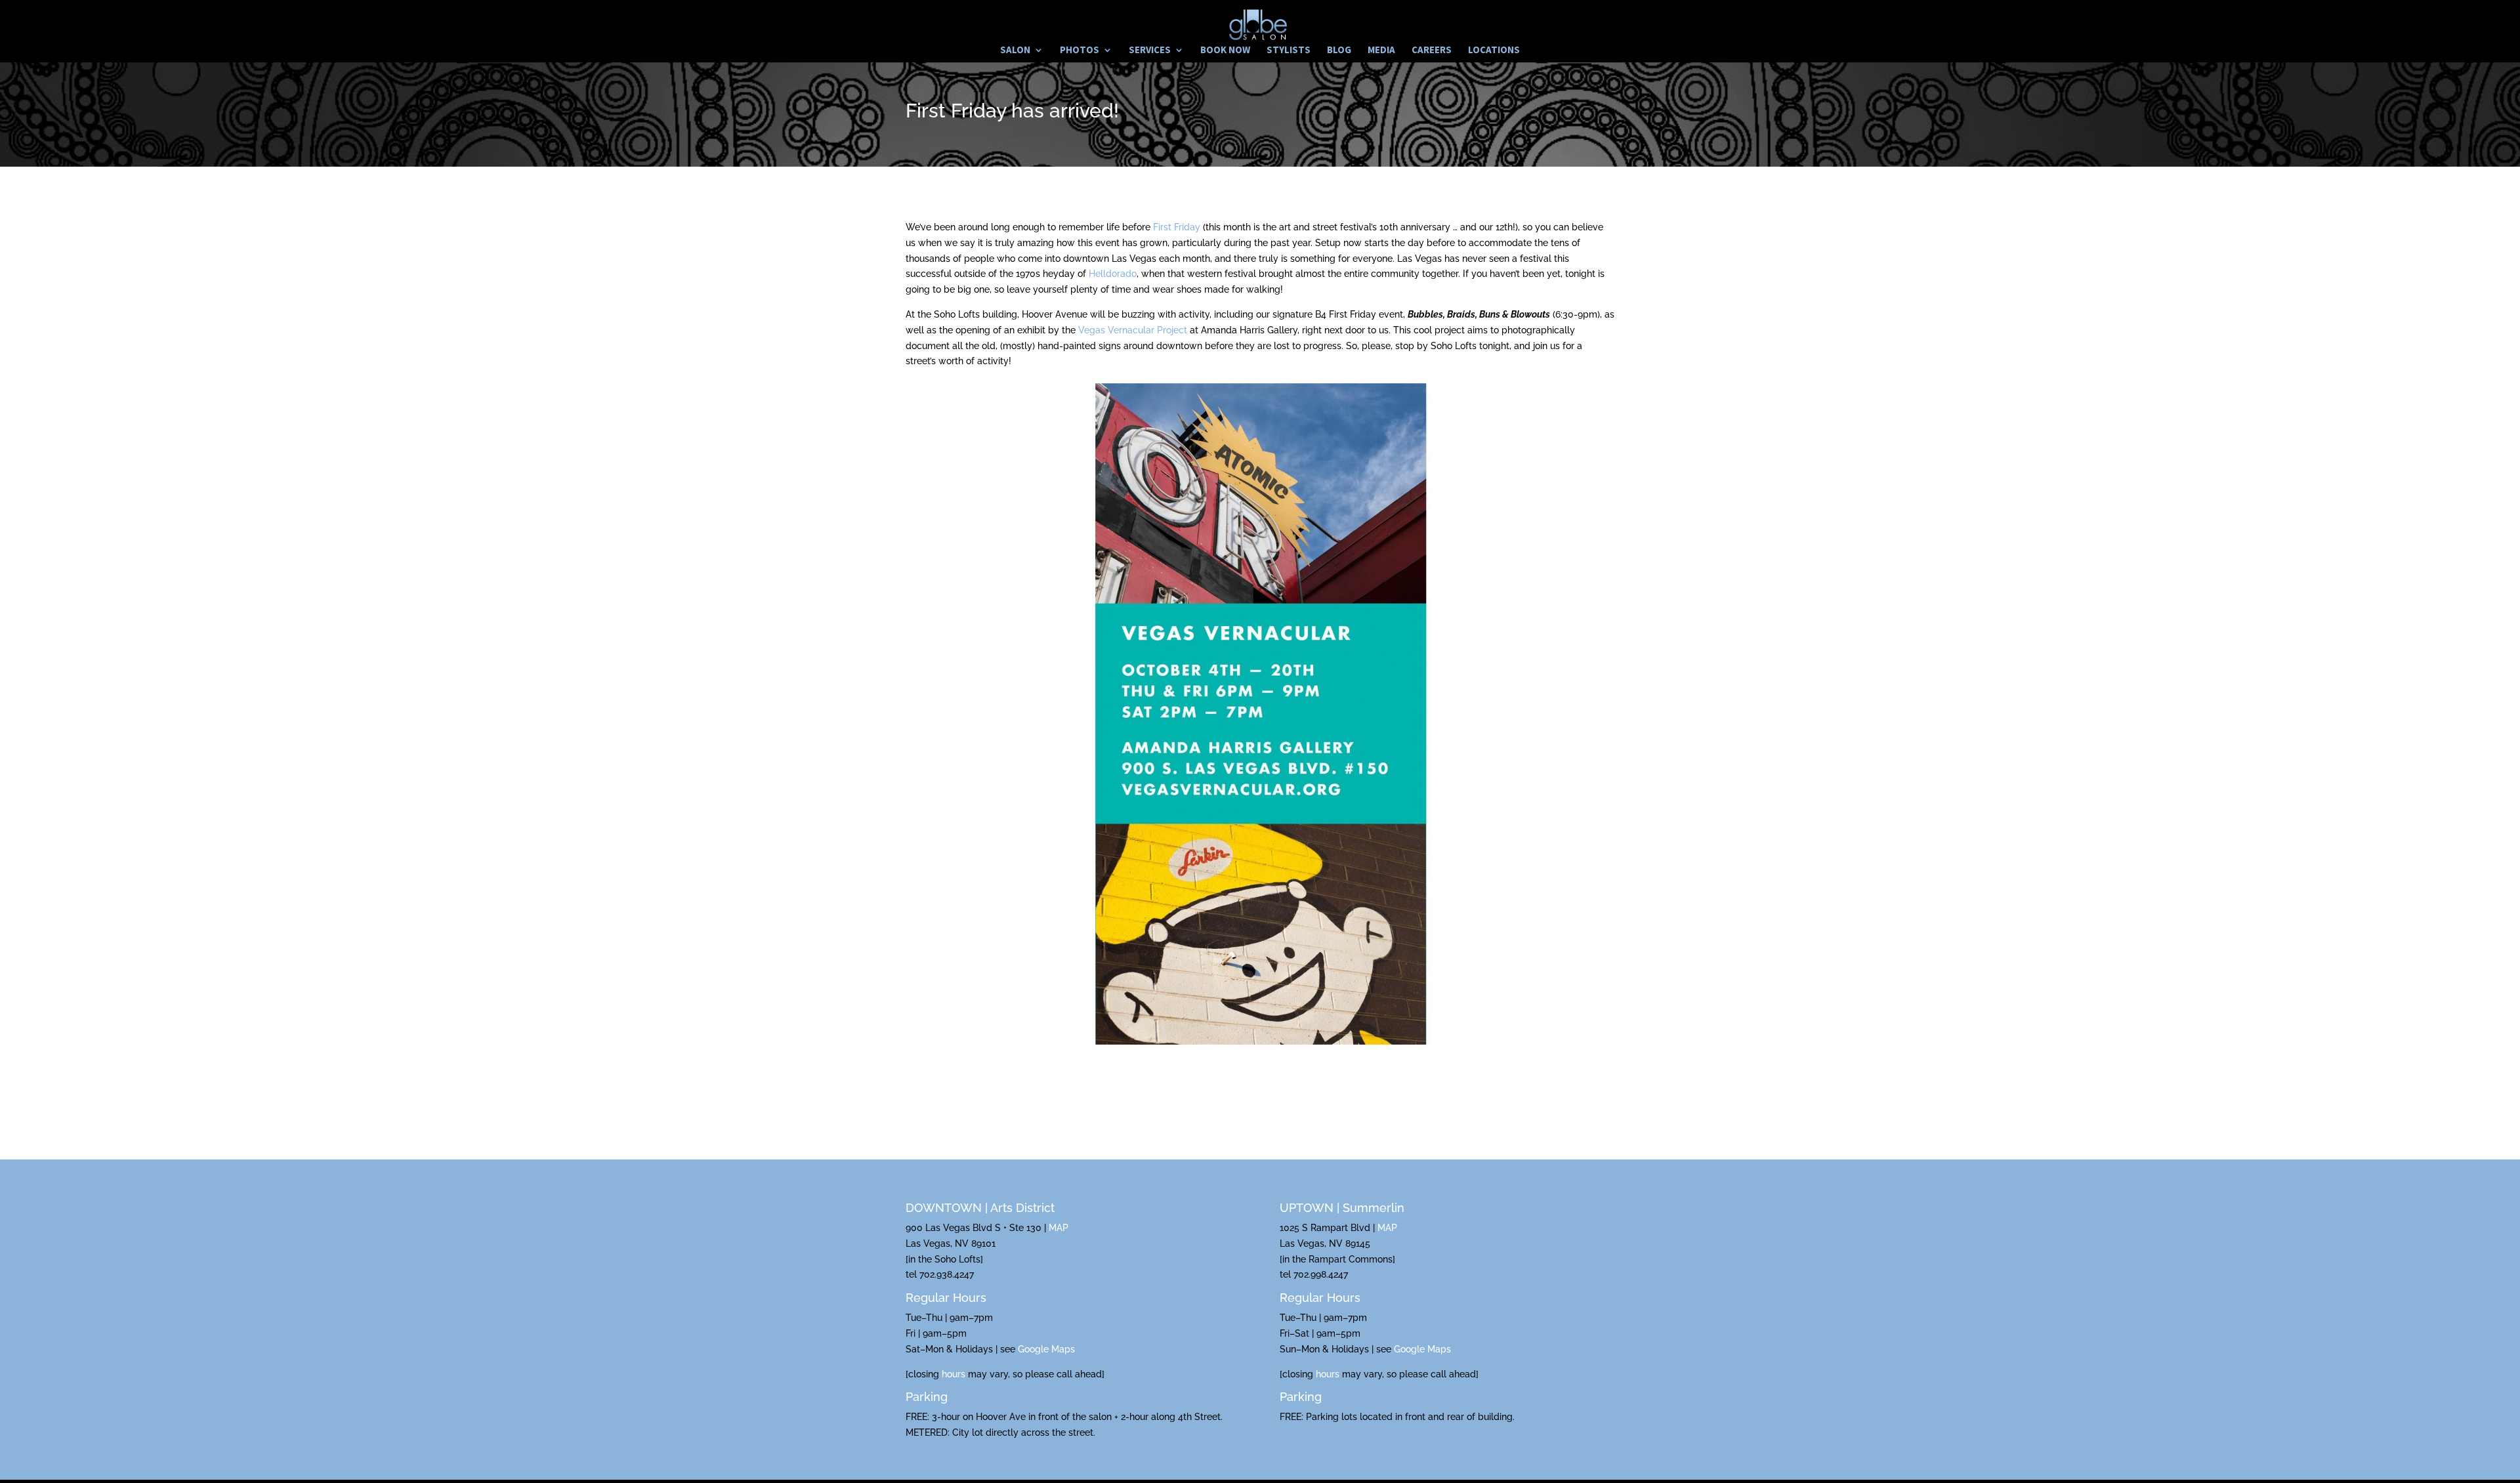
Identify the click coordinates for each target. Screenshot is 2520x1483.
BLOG (1339, 51)
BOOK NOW (1225, 51)
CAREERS (1432, 51)
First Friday (1177, 227)
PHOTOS (1080, 51)
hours (954, 1374)
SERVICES (1150, 51)
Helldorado (1113, 274)
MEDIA (1381, 51)
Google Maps (1046, 1349)
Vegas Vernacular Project (1133, 330)
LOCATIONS (1494, 51)
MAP (1059, 1228)
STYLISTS (1289, 51)
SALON (1015, 51)
